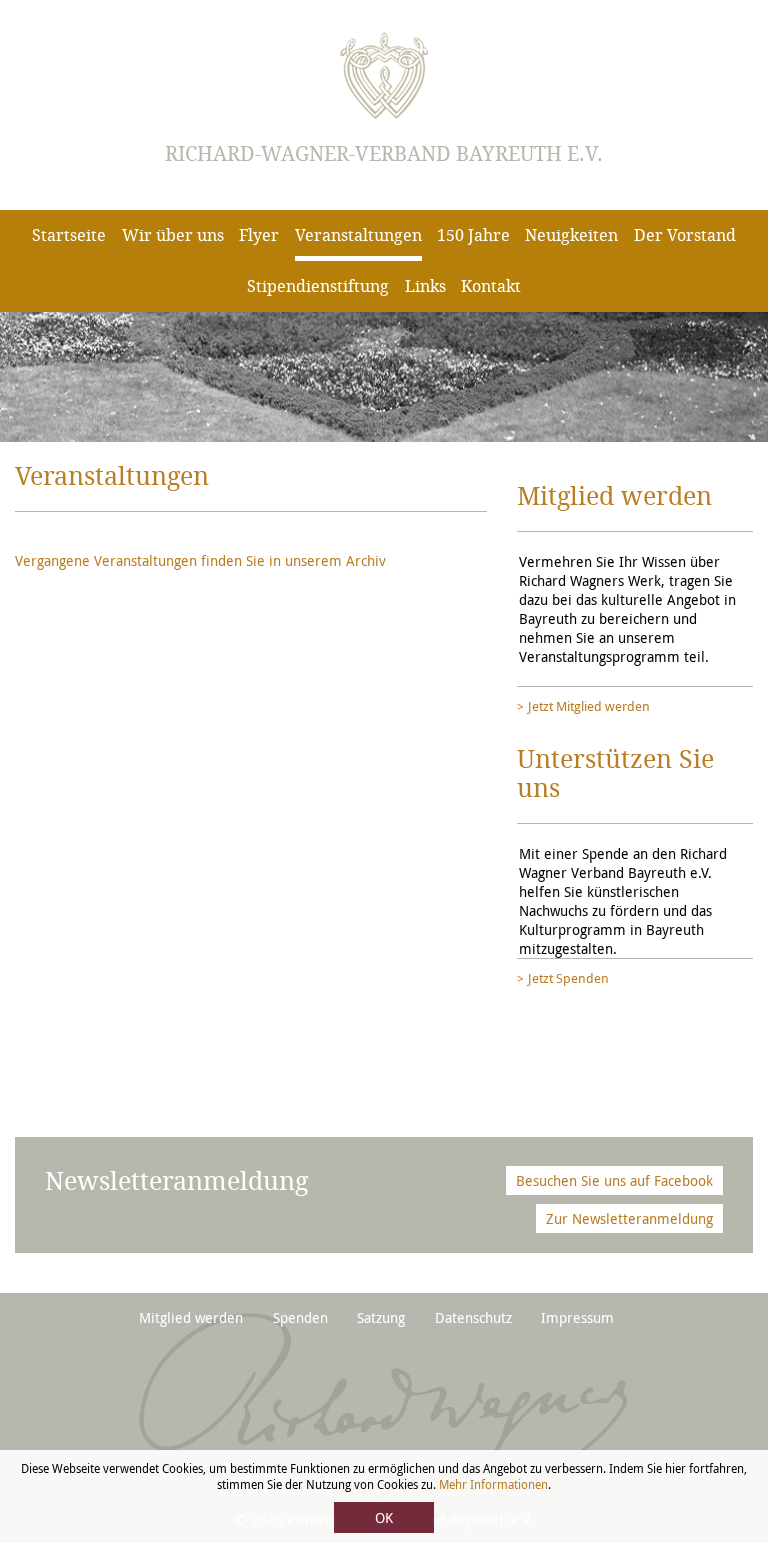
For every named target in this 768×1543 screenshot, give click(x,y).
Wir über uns (173, 235)
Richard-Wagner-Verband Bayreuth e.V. (384, 154)
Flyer (259, 235)
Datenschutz (473, 1317)
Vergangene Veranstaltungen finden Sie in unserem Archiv (200, 560)
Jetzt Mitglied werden (589, 706)
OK (384, 1517)
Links (425, 286)
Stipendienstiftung (318, 286)
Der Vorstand (685, 235)
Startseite (69, 235)
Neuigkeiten (571, 235)
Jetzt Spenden (568, 978)
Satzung (381, 1317)
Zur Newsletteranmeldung (629, 1218)
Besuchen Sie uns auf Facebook (614, 1180)
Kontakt (491, 286)
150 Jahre (473, 235)
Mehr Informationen (493, 1484)
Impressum (577, 1317)
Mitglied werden (191, 1317)
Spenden (300, 1317)
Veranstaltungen (358, 235)
